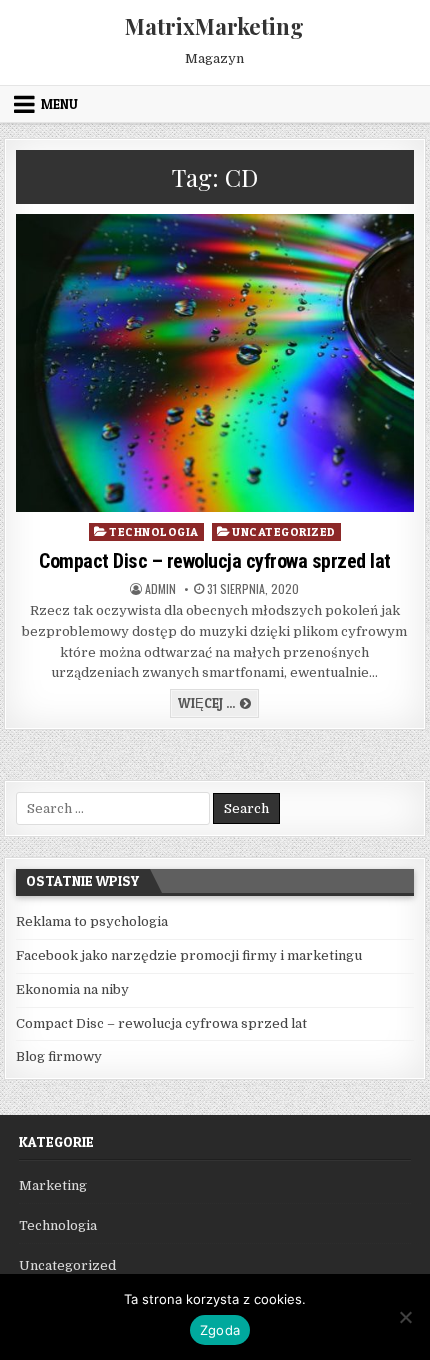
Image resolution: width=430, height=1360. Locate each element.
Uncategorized (284, 531)
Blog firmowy (59, 1056)
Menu (59, 104)
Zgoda (220, 1330)
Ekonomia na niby (72, 989)
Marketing (53, 1185)
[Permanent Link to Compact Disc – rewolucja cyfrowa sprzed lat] (214, 363)
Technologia (154, 531)
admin (160, 589)
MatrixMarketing (214, 26)
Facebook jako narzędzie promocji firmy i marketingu (189, 955)
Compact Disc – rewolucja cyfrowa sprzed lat (215, 561)
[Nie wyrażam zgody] (405, 1317)
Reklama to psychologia (92, 921)
